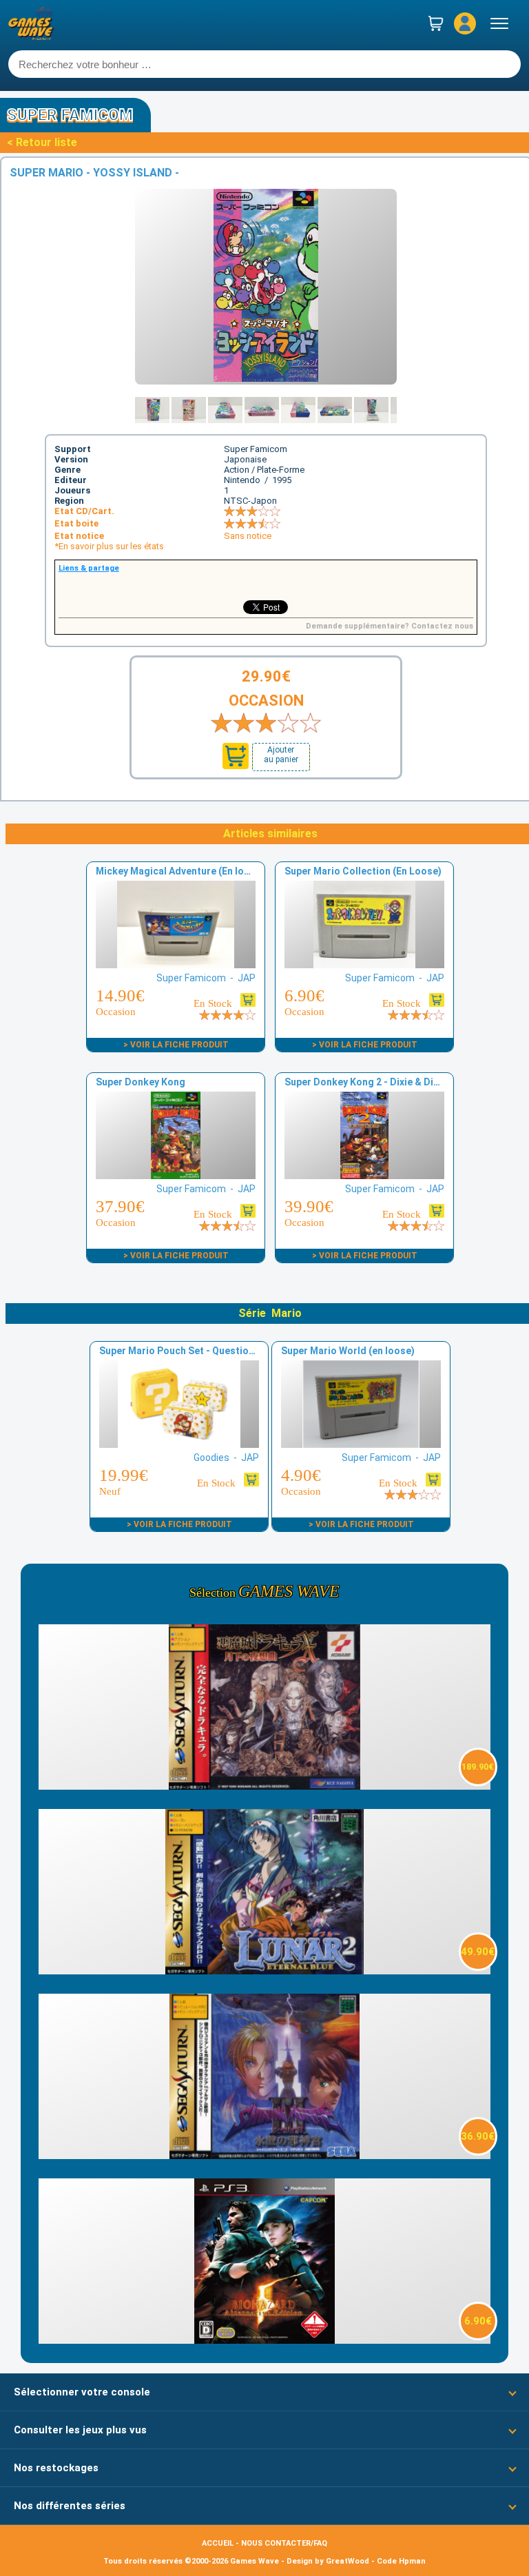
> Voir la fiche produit (176, 1045)
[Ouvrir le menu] (499, 23)
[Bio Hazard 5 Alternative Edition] (265, 2340)
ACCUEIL (218, 2543)
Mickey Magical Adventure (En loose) (180, 871)
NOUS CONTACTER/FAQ (284, 2543)
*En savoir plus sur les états (109, 546)
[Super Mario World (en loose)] (361, 1444)
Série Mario (270, 1313)
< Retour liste (42, 142)
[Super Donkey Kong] (176, 1175)
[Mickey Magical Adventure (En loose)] (176, 964)
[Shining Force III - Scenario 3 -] (265, 2155)
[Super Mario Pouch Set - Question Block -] (179, 1444)
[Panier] (436, 23)
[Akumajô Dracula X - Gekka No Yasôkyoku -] (265, 1786)
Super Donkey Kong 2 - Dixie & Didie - (369, 1082)
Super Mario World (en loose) (348, 1351)
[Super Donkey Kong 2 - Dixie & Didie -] (364, 1175)
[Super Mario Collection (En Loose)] (364, 964)
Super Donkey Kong (141, 1082)
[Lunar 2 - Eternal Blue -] (265, 1971)
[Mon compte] (465, 23)
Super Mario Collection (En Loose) (363, 871)
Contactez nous (442, 626)
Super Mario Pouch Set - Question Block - (194, 1351)
